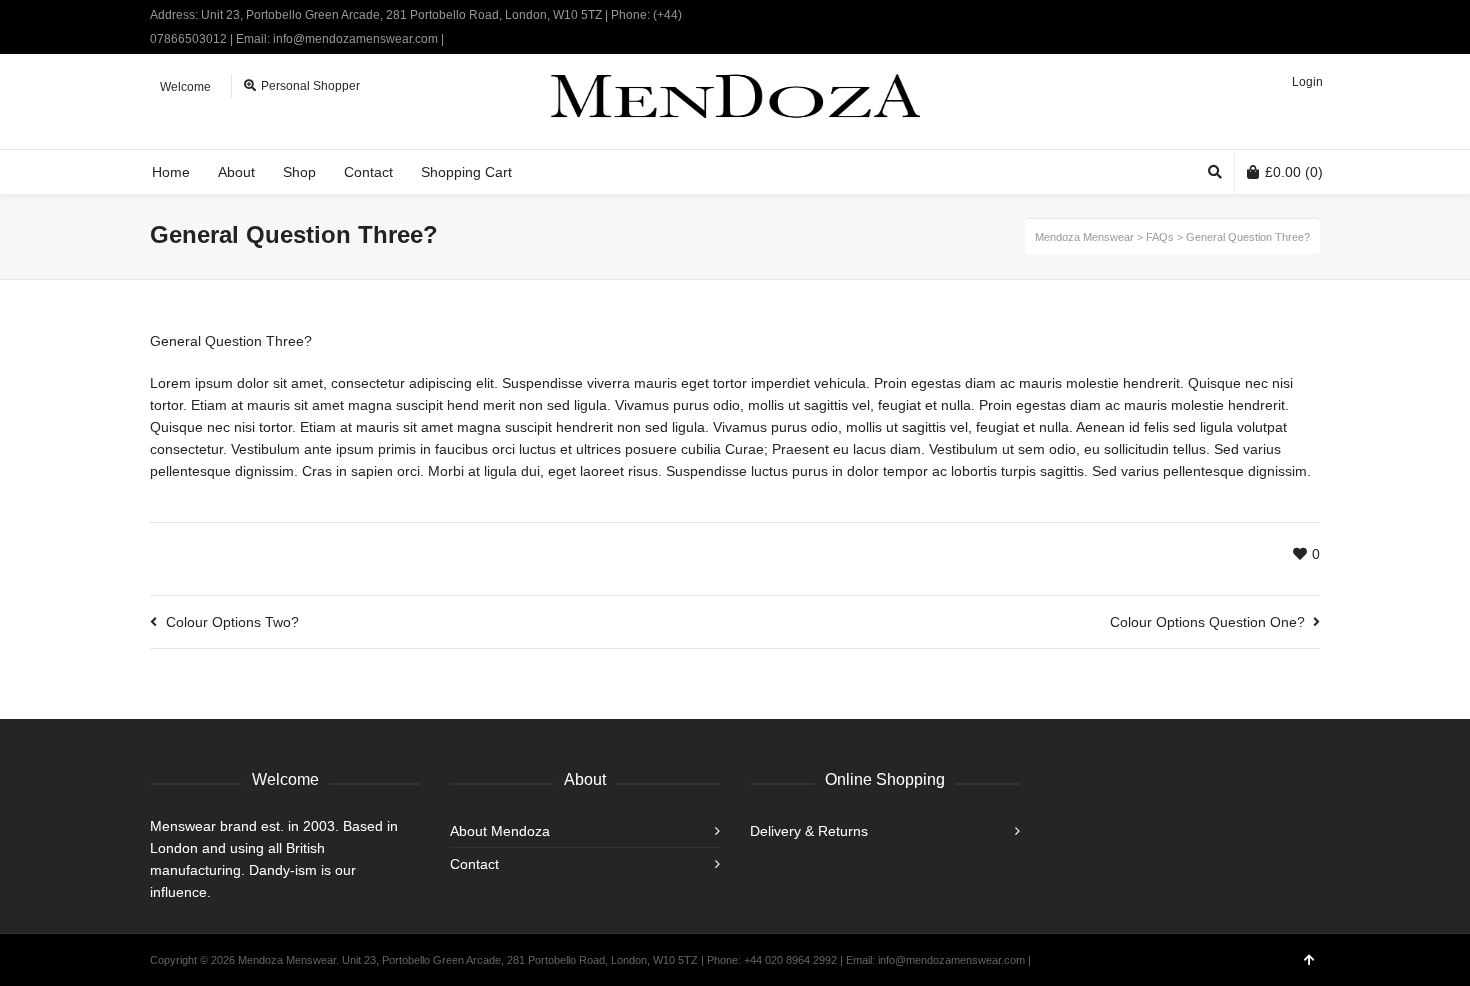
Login (1307, 82)
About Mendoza (500, 831)
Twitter (1260, 15)
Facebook (1289, 15)
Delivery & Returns (809, 831)
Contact (474, 864)
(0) (1294, 172)
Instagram (1318, 15)
